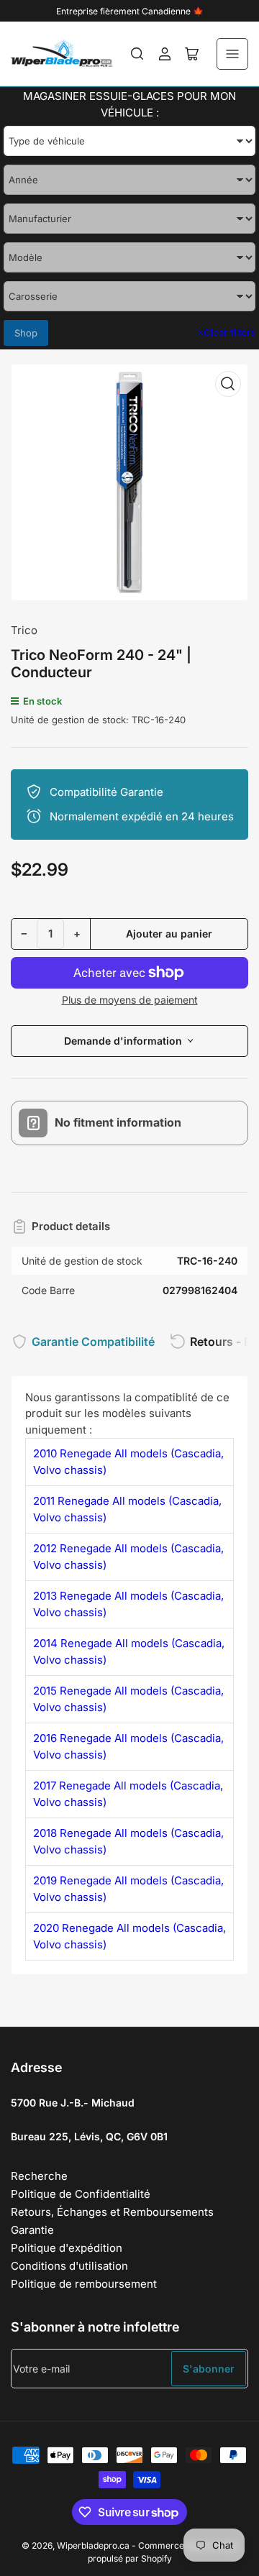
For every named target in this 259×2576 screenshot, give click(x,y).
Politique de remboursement (84, 2284)
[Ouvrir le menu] (232, 54)
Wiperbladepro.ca (93, 2545)
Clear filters (226, 332)
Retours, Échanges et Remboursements (112, 2212)
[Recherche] (137, 54)
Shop (26, 333)
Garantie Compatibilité (93, 1342)
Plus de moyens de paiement (130, 1000)
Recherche (39, 2176)
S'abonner (209, 2369)
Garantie (32, 2230)
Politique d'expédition (67, 2248)
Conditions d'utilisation (69, 2266)
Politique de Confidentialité (81, 2194)
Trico (24, 630)
